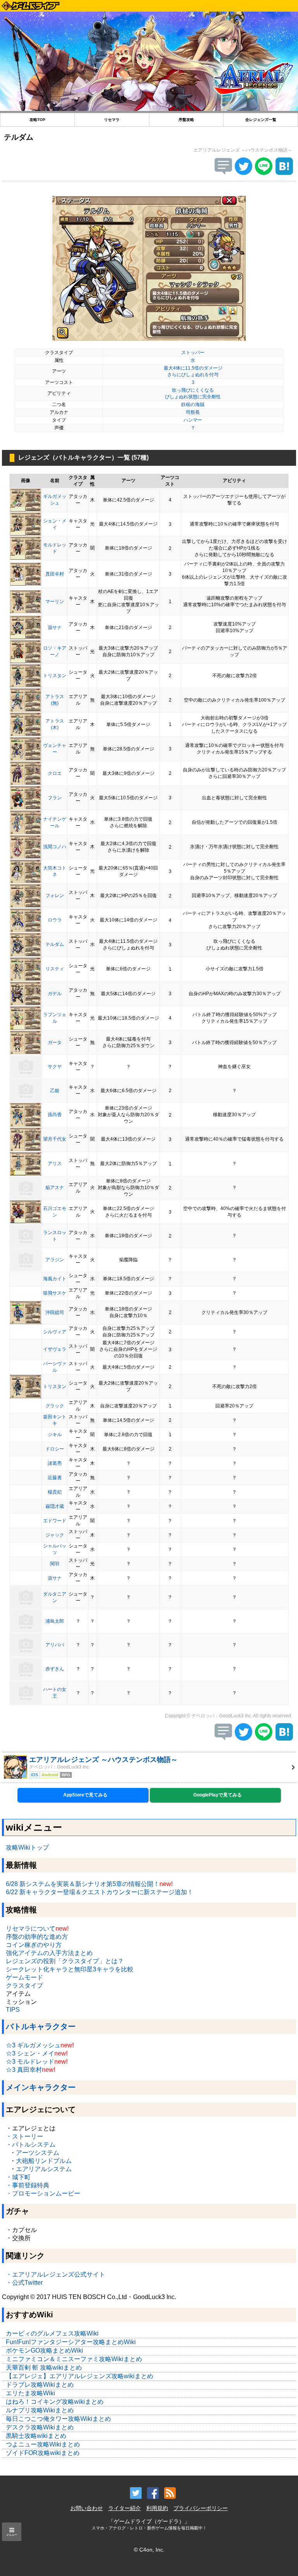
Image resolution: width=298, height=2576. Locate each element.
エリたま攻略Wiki (30, 2393)
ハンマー (193, 420)
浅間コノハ (55, 847)
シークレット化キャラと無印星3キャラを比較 (70, 1969)
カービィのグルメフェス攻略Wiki (52, 2333)
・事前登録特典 (28, 2185)
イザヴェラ (55, 1349)
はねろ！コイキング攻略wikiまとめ (55, 2402)
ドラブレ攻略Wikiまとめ (40, 2385)
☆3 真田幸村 (24, 2070)
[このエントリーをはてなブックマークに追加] (284, 173)
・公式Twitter (24, 2283)
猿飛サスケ (55, 1293)
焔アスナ (55, 1188)
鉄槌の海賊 (193, 405)
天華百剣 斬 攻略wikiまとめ (44, 2368)
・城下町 (18, 2177)
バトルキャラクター (41, 2026)
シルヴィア (55, 1332)
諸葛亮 (55, 1463)
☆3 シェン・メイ (30, 2053)
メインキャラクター (41, 2087)
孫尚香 (55, 1115)
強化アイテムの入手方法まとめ (49, 1953)
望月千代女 (55, 1139)
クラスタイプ (24, 1986)
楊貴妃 (55, 1492)
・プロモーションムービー (43, 2193)
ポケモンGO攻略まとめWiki (44, 2350)
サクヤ (55, 1067)
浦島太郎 (55, 1621)
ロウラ (55, 920)
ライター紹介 (125, 2508)
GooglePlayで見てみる (217, 1795)
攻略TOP (37, 120)
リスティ (55, 969)
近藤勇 (55, 1478)
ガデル (55, 994)
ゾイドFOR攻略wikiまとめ (43, 2453)
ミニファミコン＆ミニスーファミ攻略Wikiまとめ (74, 2359)
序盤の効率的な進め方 (37, 1937)
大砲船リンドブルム (44, 2161)
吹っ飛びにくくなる (193, 390)
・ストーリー (24, 2136)
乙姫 (55, 1091)
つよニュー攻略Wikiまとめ (43, 2444)
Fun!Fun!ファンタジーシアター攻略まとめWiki (71, 2342)
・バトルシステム (31, 2145)
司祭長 (193, 412)
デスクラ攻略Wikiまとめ (40, 2427)
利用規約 (157, 2508)
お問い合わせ (87, 2508)
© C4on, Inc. (149, 2550)
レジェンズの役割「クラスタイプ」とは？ (65, 1961)
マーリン (55, 602)
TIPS (13, 2010)
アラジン (55, 1260)
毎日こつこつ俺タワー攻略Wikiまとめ (58, 2419)
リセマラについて (31, 1929)
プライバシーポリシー (201, 2508)
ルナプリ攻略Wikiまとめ (40, 2410)
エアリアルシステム (44, 2169)
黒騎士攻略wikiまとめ (36, 2436)
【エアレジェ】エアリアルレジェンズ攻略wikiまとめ (80, 2376)
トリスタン (55, 676)
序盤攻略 (186, 120)
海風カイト (55, 1279)
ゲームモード (24, 1977)
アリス (55, 1164)
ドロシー (55, 1449)
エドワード (55, 1521)
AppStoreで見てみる (85, 1795)
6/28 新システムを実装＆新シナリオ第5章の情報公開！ (83, 1884)
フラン (55, 798)
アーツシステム (38, 2153)
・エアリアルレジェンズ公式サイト (55, 2274)
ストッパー (193, 353)
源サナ (55, 628)
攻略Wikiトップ (27, 1847)
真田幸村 (55, 574)
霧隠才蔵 (55, 1506)
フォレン (55, 896)
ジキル (55, 1435)
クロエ (55, 773)
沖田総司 (55, 1312)
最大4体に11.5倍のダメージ (193, 368)
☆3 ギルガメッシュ (33, 2045)
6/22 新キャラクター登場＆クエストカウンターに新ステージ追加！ (100, 1892)
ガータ (55, 1043)
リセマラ (112, 120)
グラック (55, 1406)
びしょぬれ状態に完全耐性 (193, 397)
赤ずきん (55, 1669)
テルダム (55, 944)
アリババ (55, 1645)
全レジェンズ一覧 (261, 120)
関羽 (55, 1564)
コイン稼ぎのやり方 (34, 1945)
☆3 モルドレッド (30, 2062)
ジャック (55, 1535)
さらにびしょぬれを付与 (193, 375)
